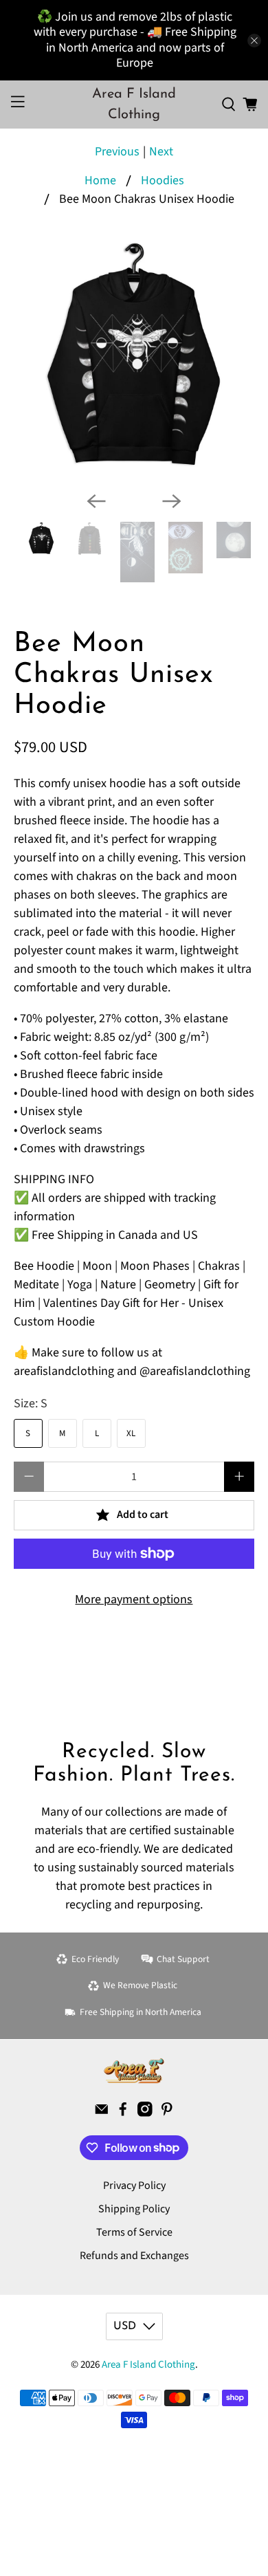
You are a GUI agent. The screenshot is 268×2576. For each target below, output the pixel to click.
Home (100, 181)
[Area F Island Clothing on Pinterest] (167, 2113)
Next (161, 152)
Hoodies (163, 181)
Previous (117, 152)
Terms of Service (134, 2232)
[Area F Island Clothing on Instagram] (145, 2113)
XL (131, 1433)
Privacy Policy (134, 2186)
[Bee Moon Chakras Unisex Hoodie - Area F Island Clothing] (134, 360)
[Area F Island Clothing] (134, 2071)
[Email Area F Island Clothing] (102, 2113)
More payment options (134, 1599)
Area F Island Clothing (148, 2365)
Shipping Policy (134, 2209)
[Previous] (96, 501)
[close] (254, 41)
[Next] (172, 501)
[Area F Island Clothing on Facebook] (123, 2113)
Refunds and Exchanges (134, 2256)
